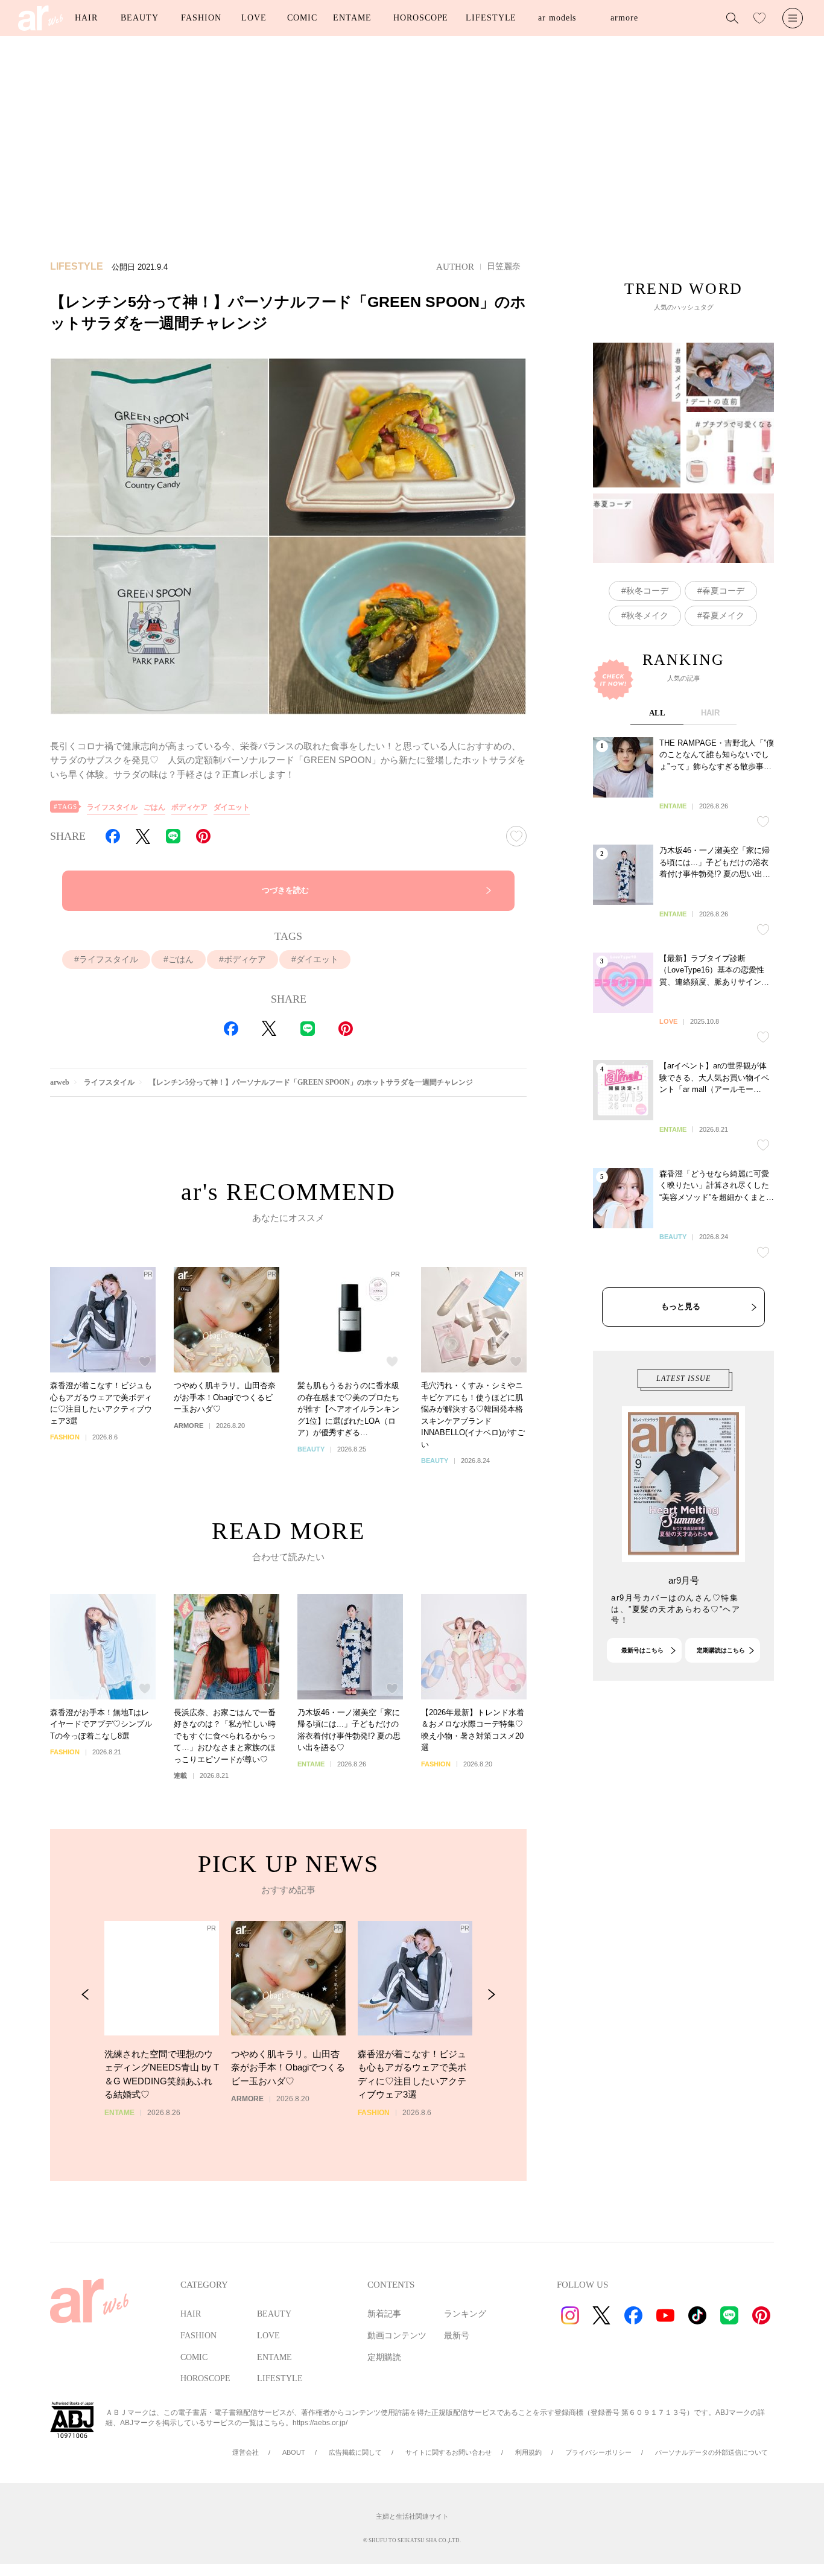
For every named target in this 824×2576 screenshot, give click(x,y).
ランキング (465, 2314)
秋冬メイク (647, 615)
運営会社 (246, 2452)
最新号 (457, 2336)
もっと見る (681, 1306)
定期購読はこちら (721, 1650)
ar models (557, 18)
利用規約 (528, 2452)
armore (624, 18)
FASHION (201, 18)
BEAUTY (139, 18)
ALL (657, 713)
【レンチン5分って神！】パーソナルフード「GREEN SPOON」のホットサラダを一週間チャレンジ (311, 1082)
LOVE (254, 18)
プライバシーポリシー (598, 2452)
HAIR (86, 18)
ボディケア (189, 807)
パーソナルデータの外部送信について (711, 2452)
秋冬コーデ (647, 591)
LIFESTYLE (491, 18)
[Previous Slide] (85, 1995)
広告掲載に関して (355, 2452)
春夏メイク (723, 615)
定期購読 (384, 2357)
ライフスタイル (112, 807)
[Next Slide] (491, 1995)
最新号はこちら (642, 1650)
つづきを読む (285, 890)
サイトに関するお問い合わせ (448, 2452)
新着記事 (384, 2314)
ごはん (154, 807)
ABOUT (294, 2452)
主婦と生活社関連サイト (412, 2516)
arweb (60, 1082)
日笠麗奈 (504, 266)
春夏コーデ (723, 591)
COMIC (302, 18)
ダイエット (232, 807)
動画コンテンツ (397, 2336)
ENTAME (352, 18)
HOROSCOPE (421, 18)
